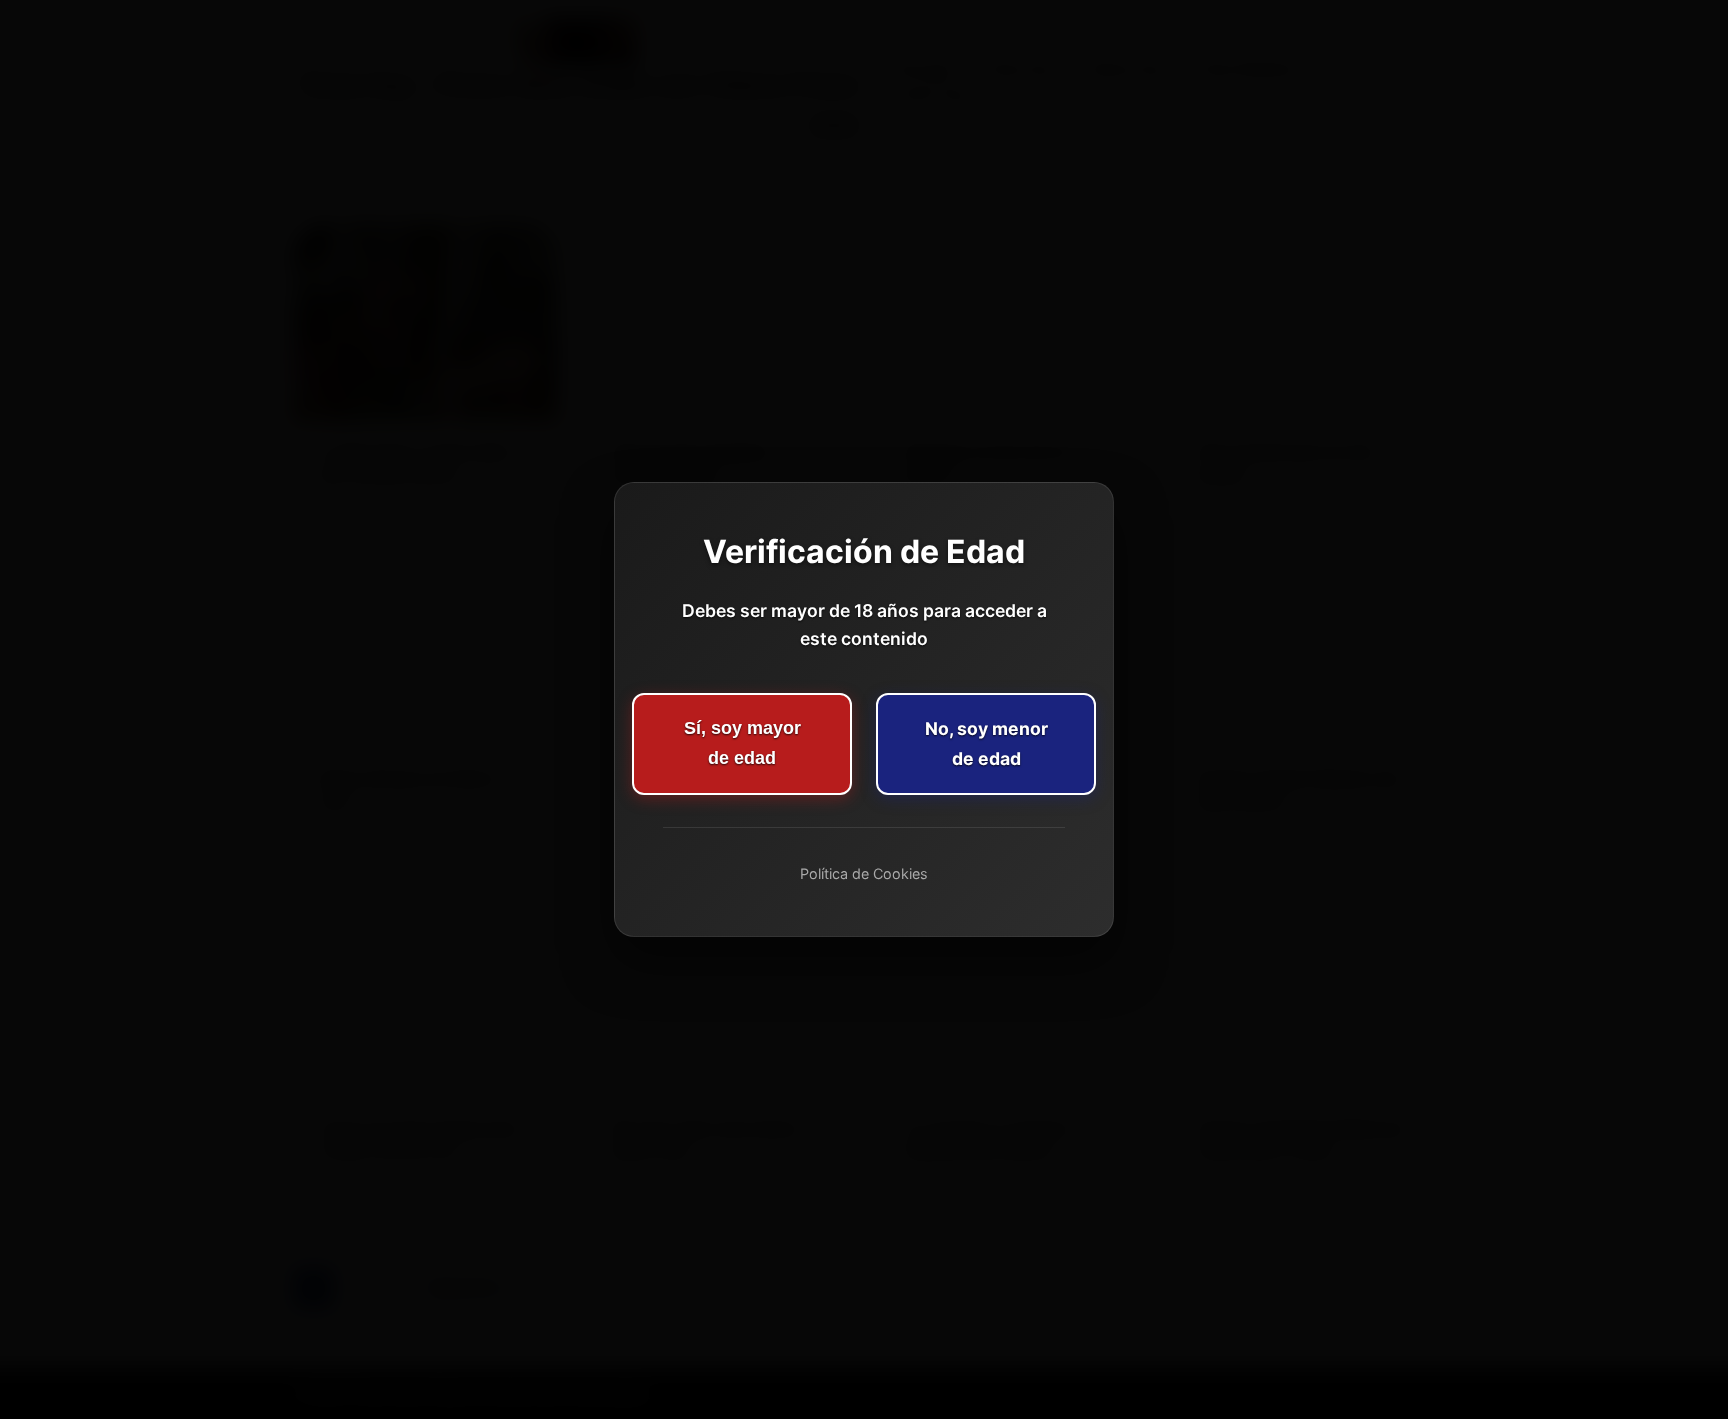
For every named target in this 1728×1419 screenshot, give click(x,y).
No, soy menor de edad (986, 743)
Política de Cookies (864, 873)
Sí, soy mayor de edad (742, 743)
